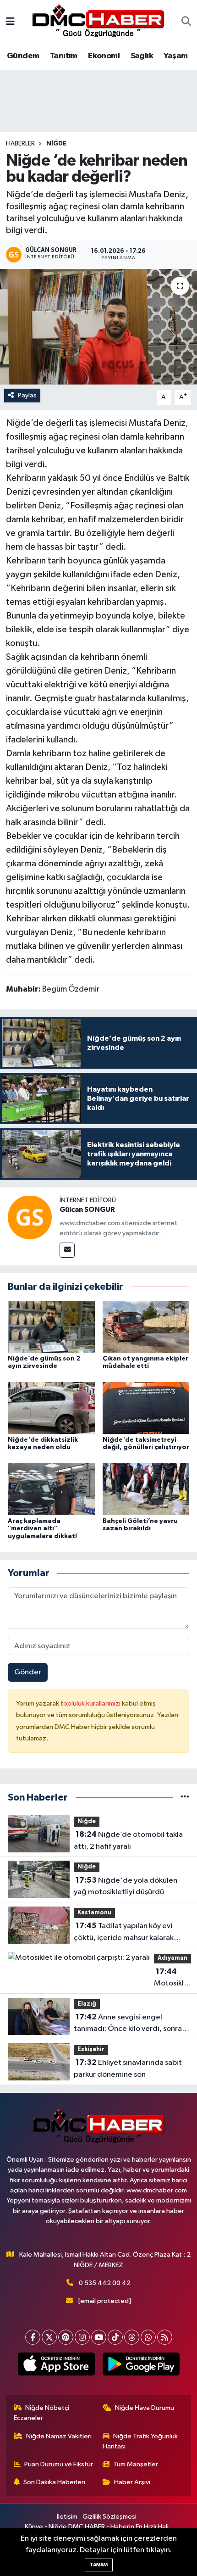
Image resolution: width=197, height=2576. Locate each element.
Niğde (56, 144)
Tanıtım (64, 56)
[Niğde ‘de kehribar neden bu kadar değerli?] (98, 327)
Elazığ (87, 2004)
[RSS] (165, 2337)
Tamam (99, 2565)
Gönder (28, 1672)
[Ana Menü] (10, 22)
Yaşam (175, 56)
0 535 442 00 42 (105, 2283)
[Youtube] (99, 2337)
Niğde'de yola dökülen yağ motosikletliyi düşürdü (126, 1886)
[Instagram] (82, 2337)
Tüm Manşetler (136, 2464)
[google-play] (141, 2366)
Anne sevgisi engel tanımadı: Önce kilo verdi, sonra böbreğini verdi (128, 2024)
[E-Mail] (67, 1250)
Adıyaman (172, 1958)
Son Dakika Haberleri (54, 2482)
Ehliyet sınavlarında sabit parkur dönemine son (128, 2069)
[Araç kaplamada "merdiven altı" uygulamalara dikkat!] (51, 1489)
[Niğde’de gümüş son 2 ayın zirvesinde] (51, 1326)
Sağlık (142, 56)
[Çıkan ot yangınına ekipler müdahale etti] (146, 1326)
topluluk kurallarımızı (91, 1703)
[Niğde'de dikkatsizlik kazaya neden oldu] (51, 1408)
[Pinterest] (66, 2337)
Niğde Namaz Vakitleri (59, 2436)
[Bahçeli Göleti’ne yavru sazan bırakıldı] (146, 1489)
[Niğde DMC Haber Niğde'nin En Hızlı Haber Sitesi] (98, 22)
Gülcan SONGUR (87, 1210)
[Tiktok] (115, 2337)
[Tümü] (185, 1798)
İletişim (67, 2517)
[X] (49, 2337)
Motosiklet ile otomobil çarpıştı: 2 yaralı (173, 1979)
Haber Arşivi (132, 2482)
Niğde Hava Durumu (145, 2408)
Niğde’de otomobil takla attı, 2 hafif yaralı (128, 1840)
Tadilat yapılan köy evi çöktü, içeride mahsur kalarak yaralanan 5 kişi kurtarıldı (124, 1933)
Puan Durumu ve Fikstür (59, 2464)
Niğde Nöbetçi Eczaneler (42, 2413)
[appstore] (56, 2366)
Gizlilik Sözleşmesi (109, 2517)
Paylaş (27, 395)
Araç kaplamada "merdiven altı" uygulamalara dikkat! (42, 1529)
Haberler (20, 144)
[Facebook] (33, 2337)
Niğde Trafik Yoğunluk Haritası (140, 2441)
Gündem (23, 56)
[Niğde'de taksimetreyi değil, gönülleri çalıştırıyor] (146, 1408)
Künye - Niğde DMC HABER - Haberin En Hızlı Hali (97, 2527)
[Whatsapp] (148, 2337)
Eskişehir (91, 2049)
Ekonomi (104, 56)
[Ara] (186, 22)
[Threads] (132, 2337)
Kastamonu (94, 1913)
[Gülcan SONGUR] (30, 1217)
